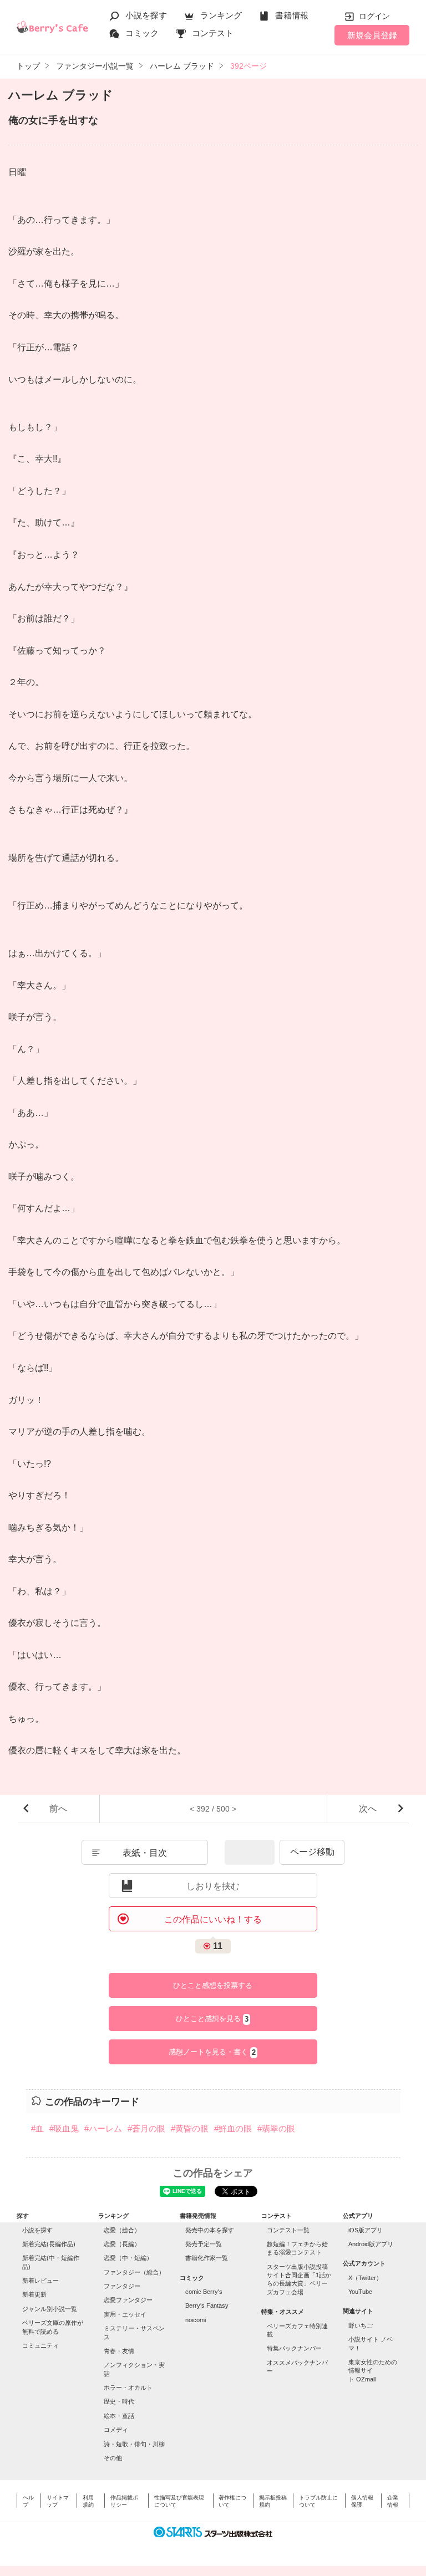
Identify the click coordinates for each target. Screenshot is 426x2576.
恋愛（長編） (122, 2244)
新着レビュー (40, 2281)
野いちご (361, 2325)
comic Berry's (204, 2292)
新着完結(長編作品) (49, 2244)
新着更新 (34, 2294)
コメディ (116, 2430)
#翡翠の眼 (276, 2128)
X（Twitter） (365, 2278)
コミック (142, 33)
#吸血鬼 (64, 2128)
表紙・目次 (145, 1853)
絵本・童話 (119, 2416)
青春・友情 (119, 2351)
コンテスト (213, 33)
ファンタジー (122, 2286)
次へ (368, 1809)
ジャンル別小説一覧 (50, 2309)
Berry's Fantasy (207, 2305)
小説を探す (146, 15)
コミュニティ (40, 2345)
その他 (113, 2458)
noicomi (196, 2320)
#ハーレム (103, 2128)
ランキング (221, 15)
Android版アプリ (371, 2244)
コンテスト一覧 (288, 2230)
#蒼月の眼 (146, 2128)
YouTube (360, 2292)
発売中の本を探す (210, 2230)
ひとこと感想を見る (212, 2019)
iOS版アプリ (366, 2230)
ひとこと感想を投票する (213, 1985)
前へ (58, 1809)
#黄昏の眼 (190, 2128)
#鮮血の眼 (233, 2128)
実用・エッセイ (125, 2314)
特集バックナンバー (294, 2348)
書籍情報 (292, 15)
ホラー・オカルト (128, 2388)
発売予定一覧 (204, 2244)
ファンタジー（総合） (134, 2272)
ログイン (374, 16)
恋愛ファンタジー (128, 2300)
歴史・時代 (119, 2401)
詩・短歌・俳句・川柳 (134, 2444)
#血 (37, 2128)
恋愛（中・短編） (128, 2258)
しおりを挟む (213, 1886)
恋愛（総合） (122, 2230)
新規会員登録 (372, 35)
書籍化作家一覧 (207, 2258)
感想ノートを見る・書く (212, 2052)
